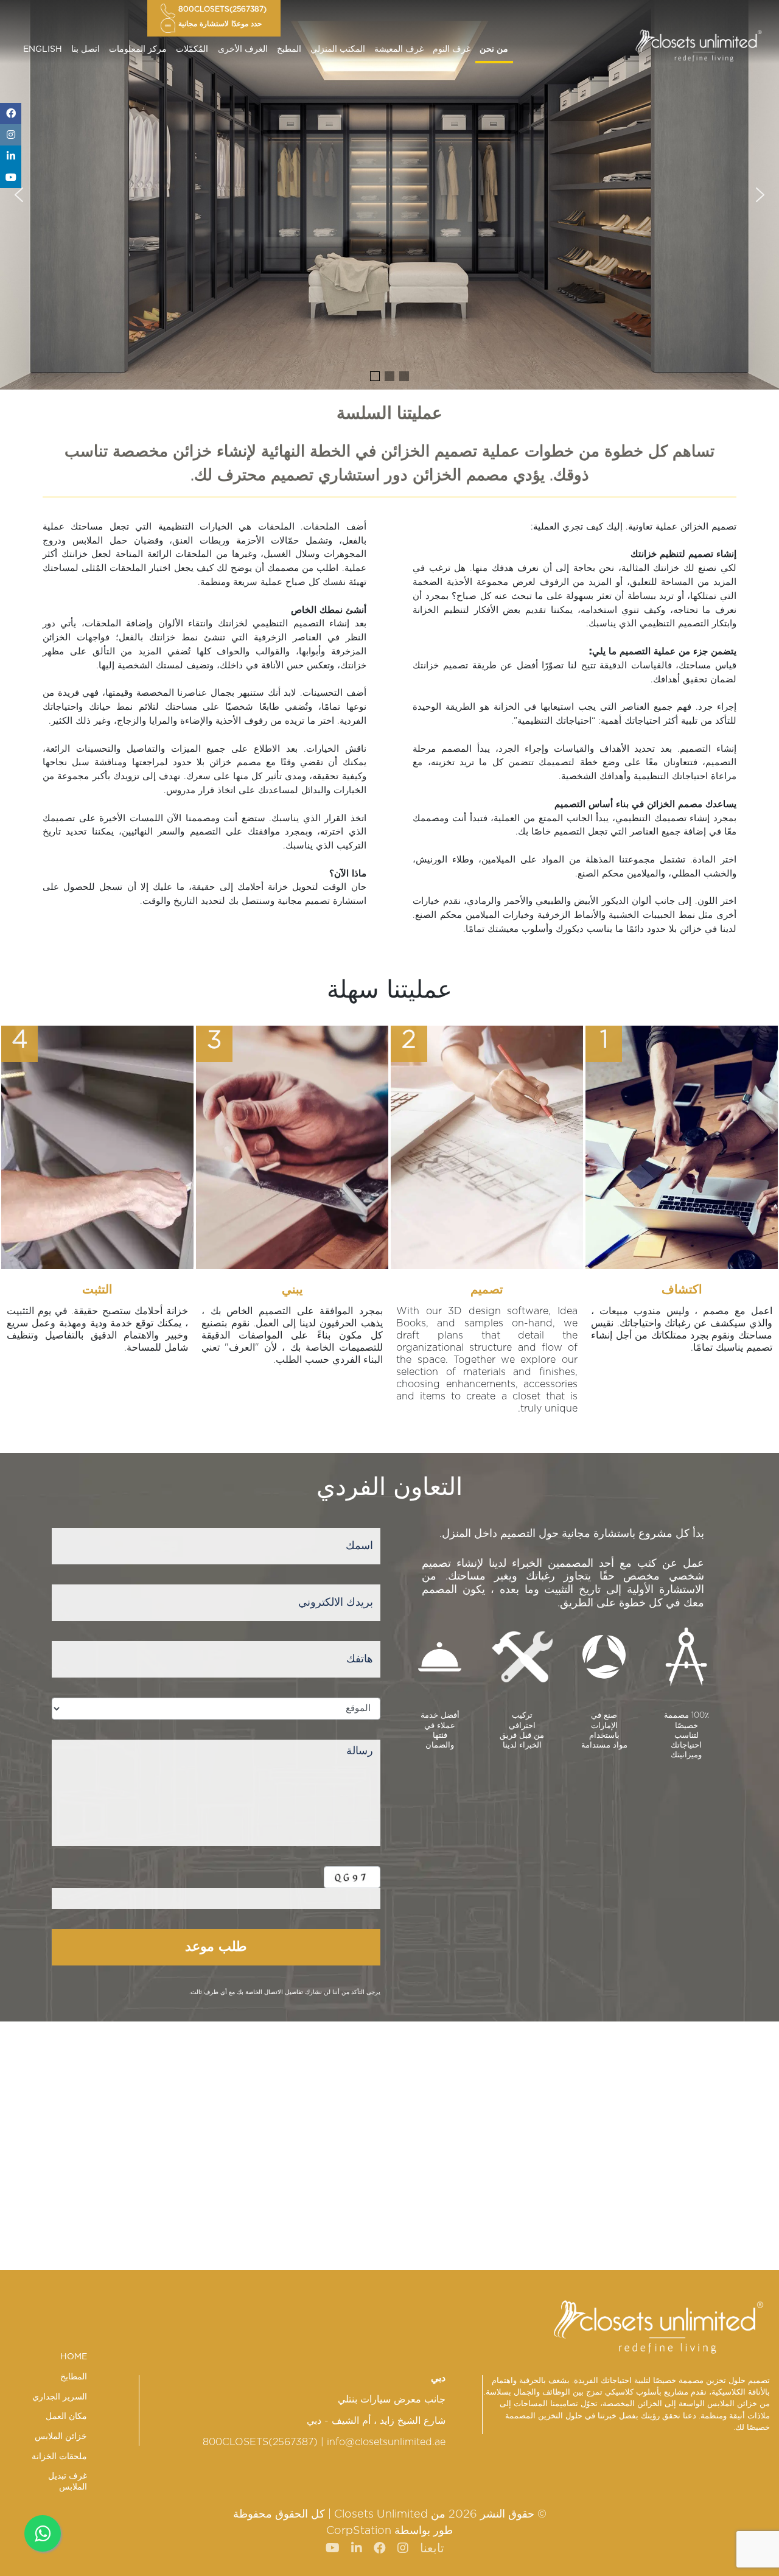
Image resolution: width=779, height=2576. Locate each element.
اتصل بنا (86, 49)
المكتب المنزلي (338, 49)
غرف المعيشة (399, 49)
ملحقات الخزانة (59, 2457)
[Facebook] (11, 114)
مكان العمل (66, 2417)
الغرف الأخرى (243, 49)
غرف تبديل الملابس (68, 2482)
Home (74, 2357)
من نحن (494, 49)
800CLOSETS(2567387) (260, 2442)
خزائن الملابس (61, 2437)
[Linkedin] (11, 156)
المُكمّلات (192, 49)
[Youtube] (11, 177)
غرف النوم (452, 49)
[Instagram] (11, 135)
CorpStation (359, 2531)
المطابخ (74, 2377)
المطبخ (289, 49)
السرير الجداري (60, 2397)
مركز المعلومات (138, 49)
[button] (19, 195)
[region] (389, 195)
